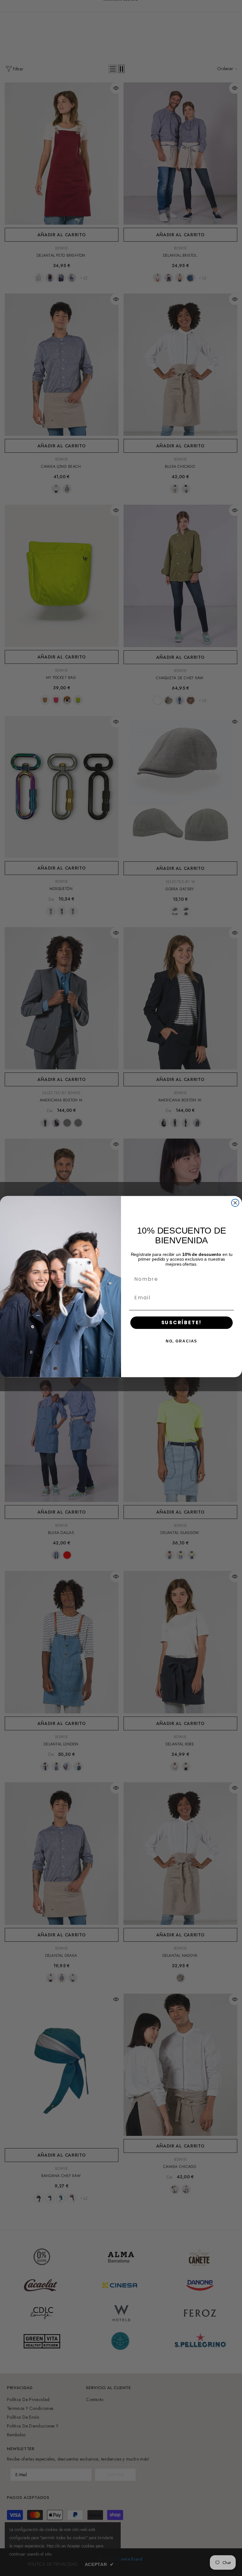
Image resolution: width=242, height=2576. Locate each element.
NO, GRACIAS (181, 1341)
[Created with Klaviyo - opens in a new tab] (121, 1379)
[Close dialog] (235, 1203)
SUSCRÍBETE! (182, 1322)
